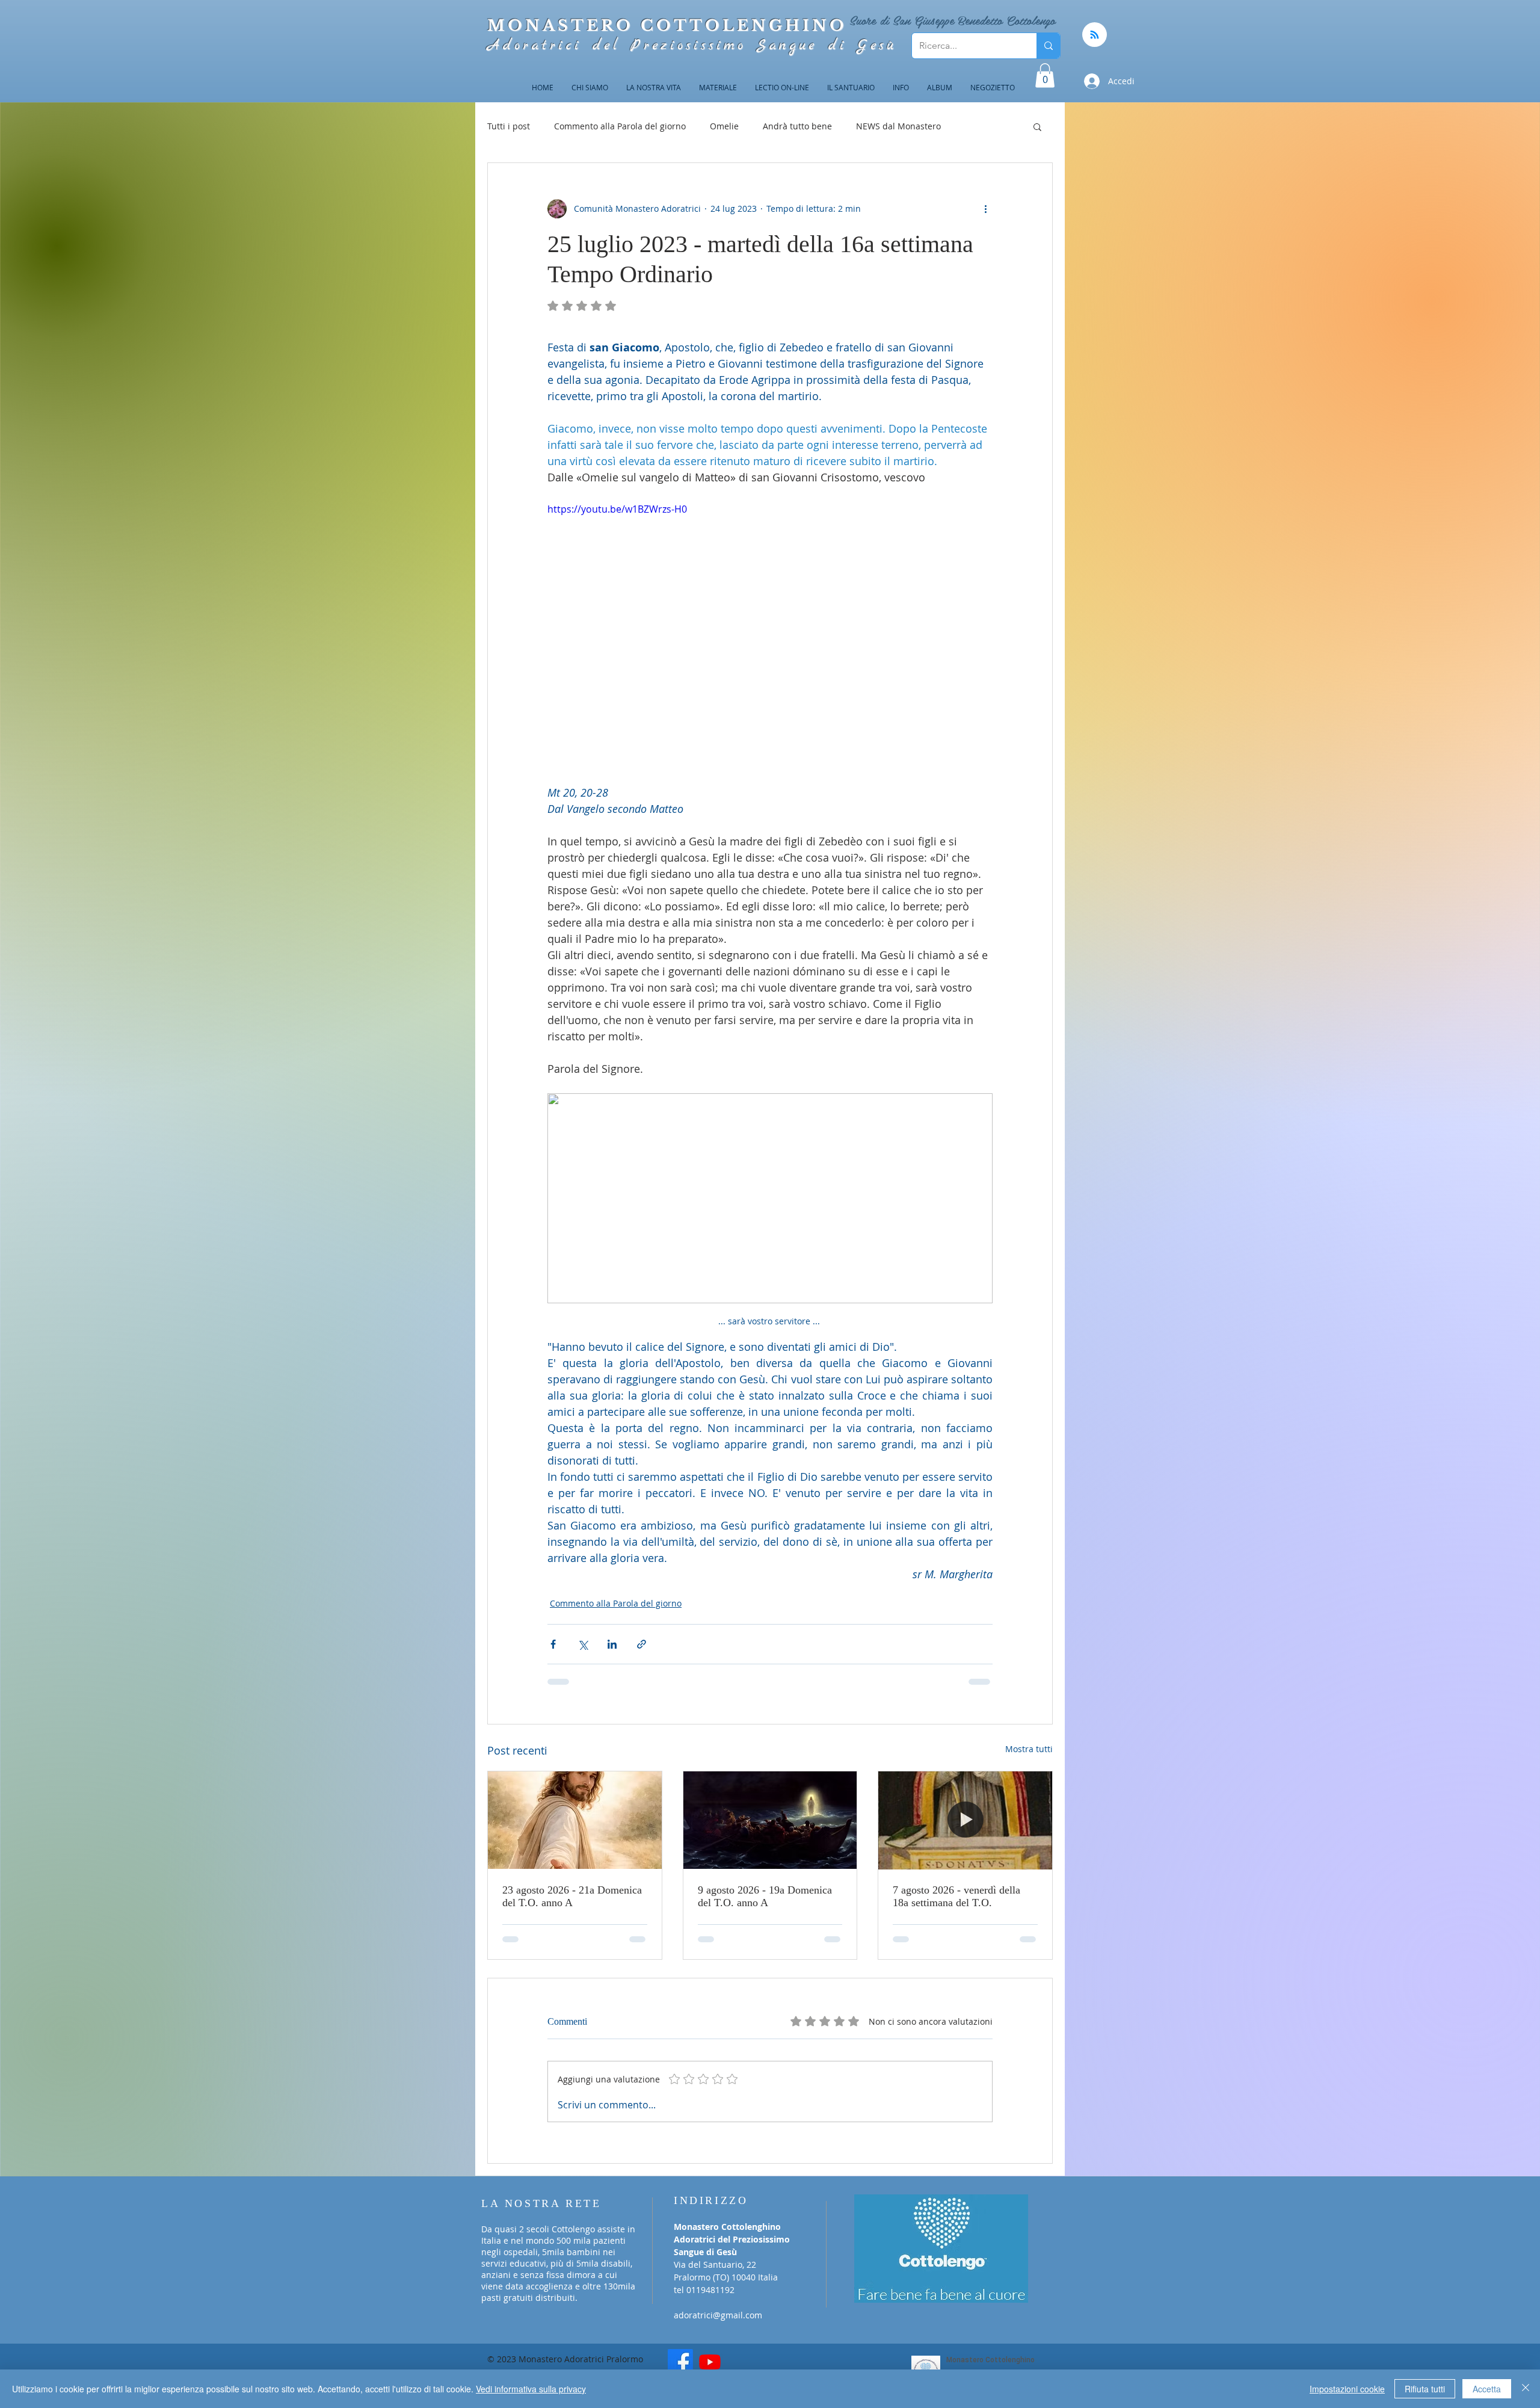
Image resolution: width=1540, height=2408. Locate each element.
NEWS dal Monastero (898, 126)
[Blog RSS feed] (1095, 35)
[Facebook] (680, 2345)
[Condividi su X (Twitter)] (583, 1644)
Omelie (724, 126)
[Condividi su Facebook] (553, 1644)
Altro (975, 126)
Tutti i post (509, 126)
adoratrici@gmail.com (718, 2298)
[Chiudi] (1526, 2389)
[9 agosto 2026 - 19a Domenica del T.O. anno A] (770, 1820)
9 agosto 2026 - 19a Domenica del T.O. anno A (765, 1896)
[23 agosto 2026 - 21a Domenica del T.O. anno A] (575, 1820)
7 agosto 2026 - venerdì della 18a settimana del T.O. (956, 1896)
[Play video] (770, 627)
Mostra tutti (1029, 1749)
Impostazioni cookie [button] (1347, 2389)
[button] (1045, 76)
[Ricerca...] (1048, 46)
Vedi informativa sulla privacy (531, 2389)
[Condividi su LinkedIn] (612, 1644)
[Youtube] (710, 2345)
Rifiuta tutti (1425, 2389)
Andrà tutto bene (797, 126)
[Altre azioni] (985, 209)
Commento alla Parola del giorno (620, 126)
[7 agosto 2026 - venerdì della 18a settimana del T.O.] (965, 1820)
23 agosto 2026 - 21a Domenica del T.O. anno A (572, 1896)
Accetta (1487, 2389)
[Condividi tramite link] (642, 1644)
